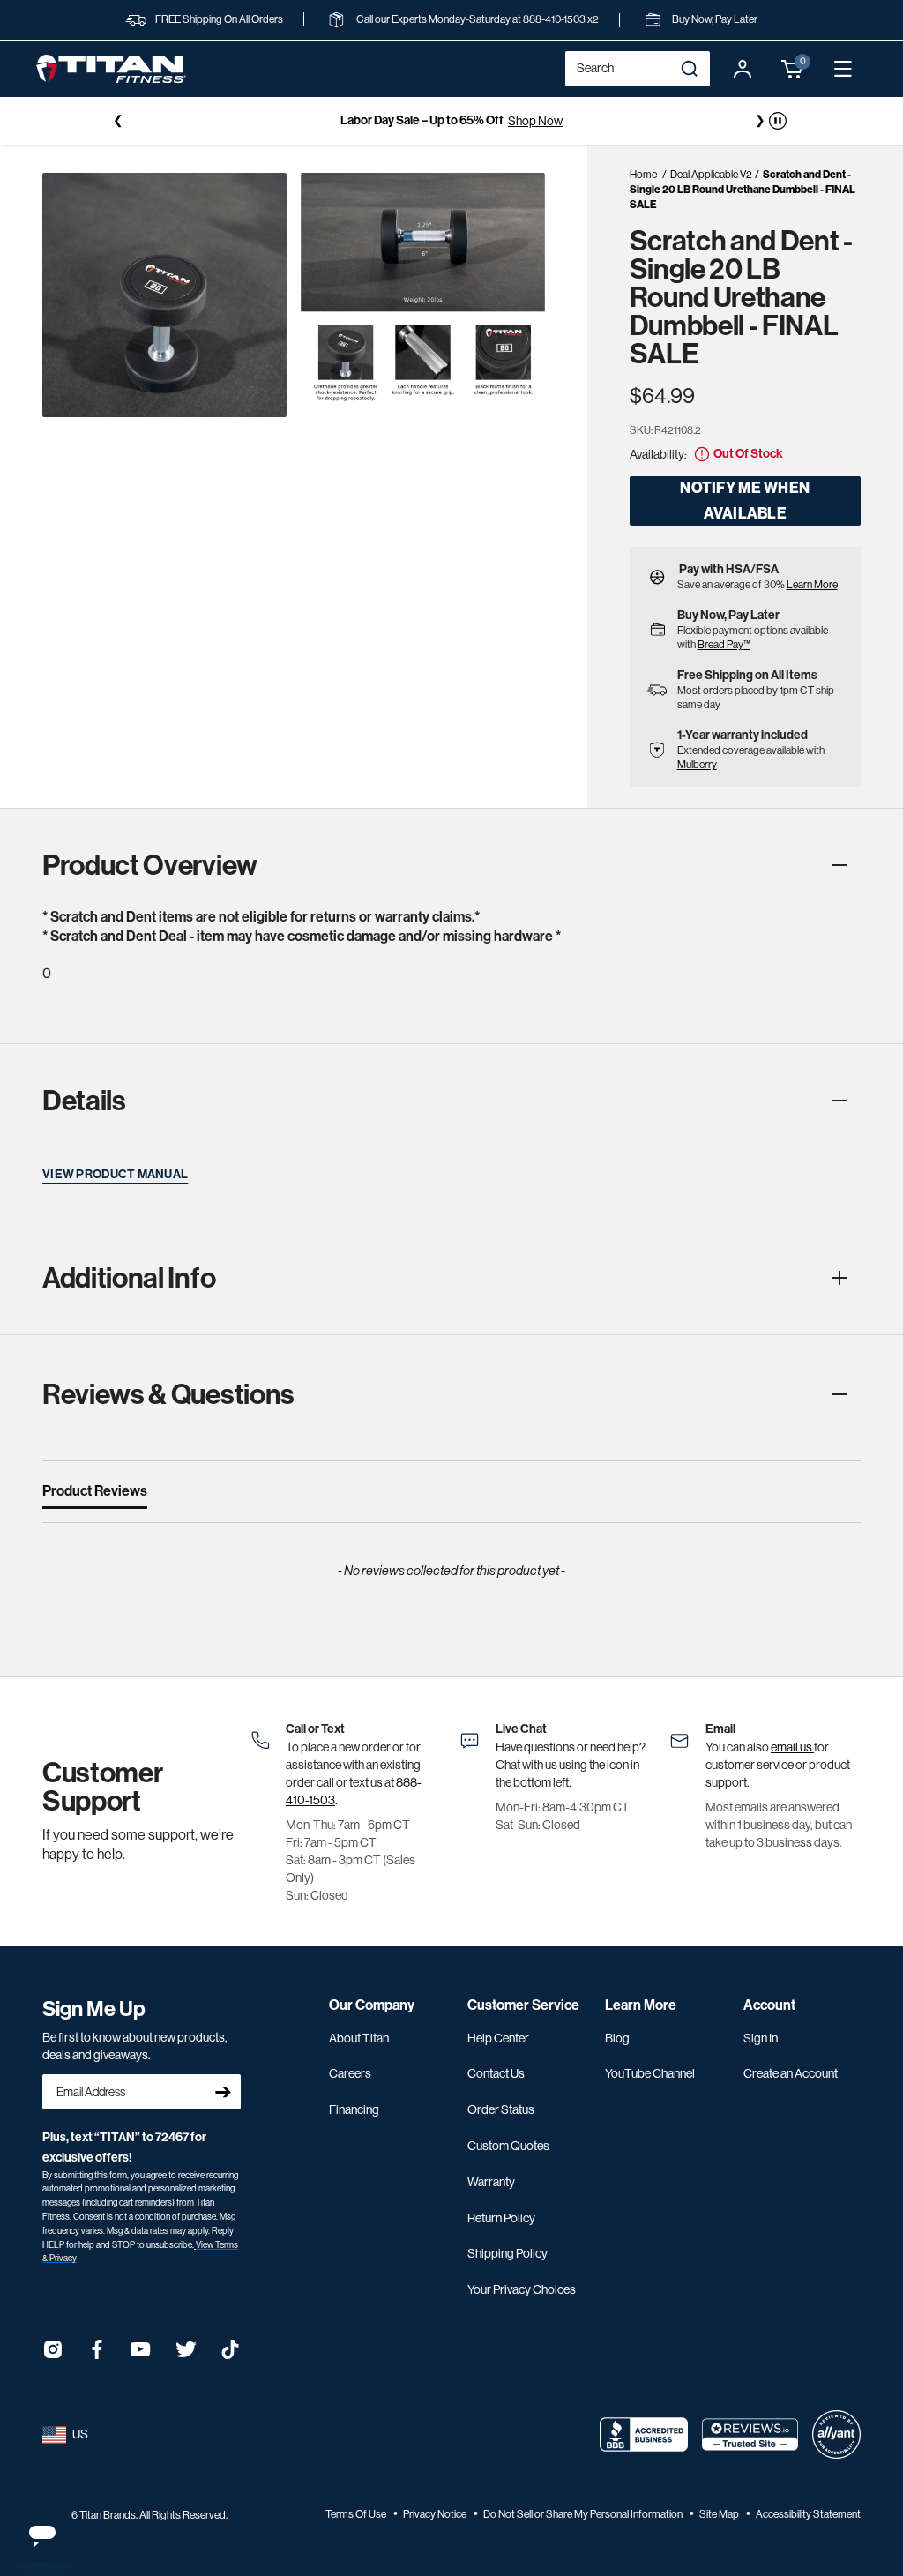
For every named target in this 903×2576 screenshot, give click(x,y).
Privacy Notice (436, 2514)
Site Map (720, 2514)
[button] (793, 69)
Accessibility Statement (808, 2514)
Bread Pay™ (724, 645)
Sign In (761, 2038)
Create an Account (791, 2073)
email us (792, 1747)
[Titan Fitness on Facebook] (97, 2355)
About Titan (359, 2038)
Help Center (498, 2038)
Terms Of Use (357, 2514)
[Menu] (843, 69)
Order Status (501, 2109)
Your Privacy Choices (522, 2289)
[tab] (95, 1495)
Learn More (812, 585)
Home (643, 175)
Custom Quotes (508, 2146)
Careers (350, 2073)
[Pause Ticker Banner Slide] (778, 121)
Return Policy (501, 2218)
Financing (354, 2109)
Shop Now (535, 121)
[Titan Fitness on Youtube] (141, 2355)
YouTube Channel (650, 2073)
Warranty (491, 2182)
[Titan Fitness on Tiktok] (230, 2355)
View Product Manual (115, 1174)
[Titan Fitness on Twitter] (186, 2355)
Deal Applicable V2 (711, 175)
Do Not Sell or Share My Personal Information (584, 2514)
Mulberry (697, 765)
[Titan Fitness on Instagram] (53, 2355)
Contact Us (496, 2073)
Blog (617, 2038)
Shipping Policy (507, 2253)
